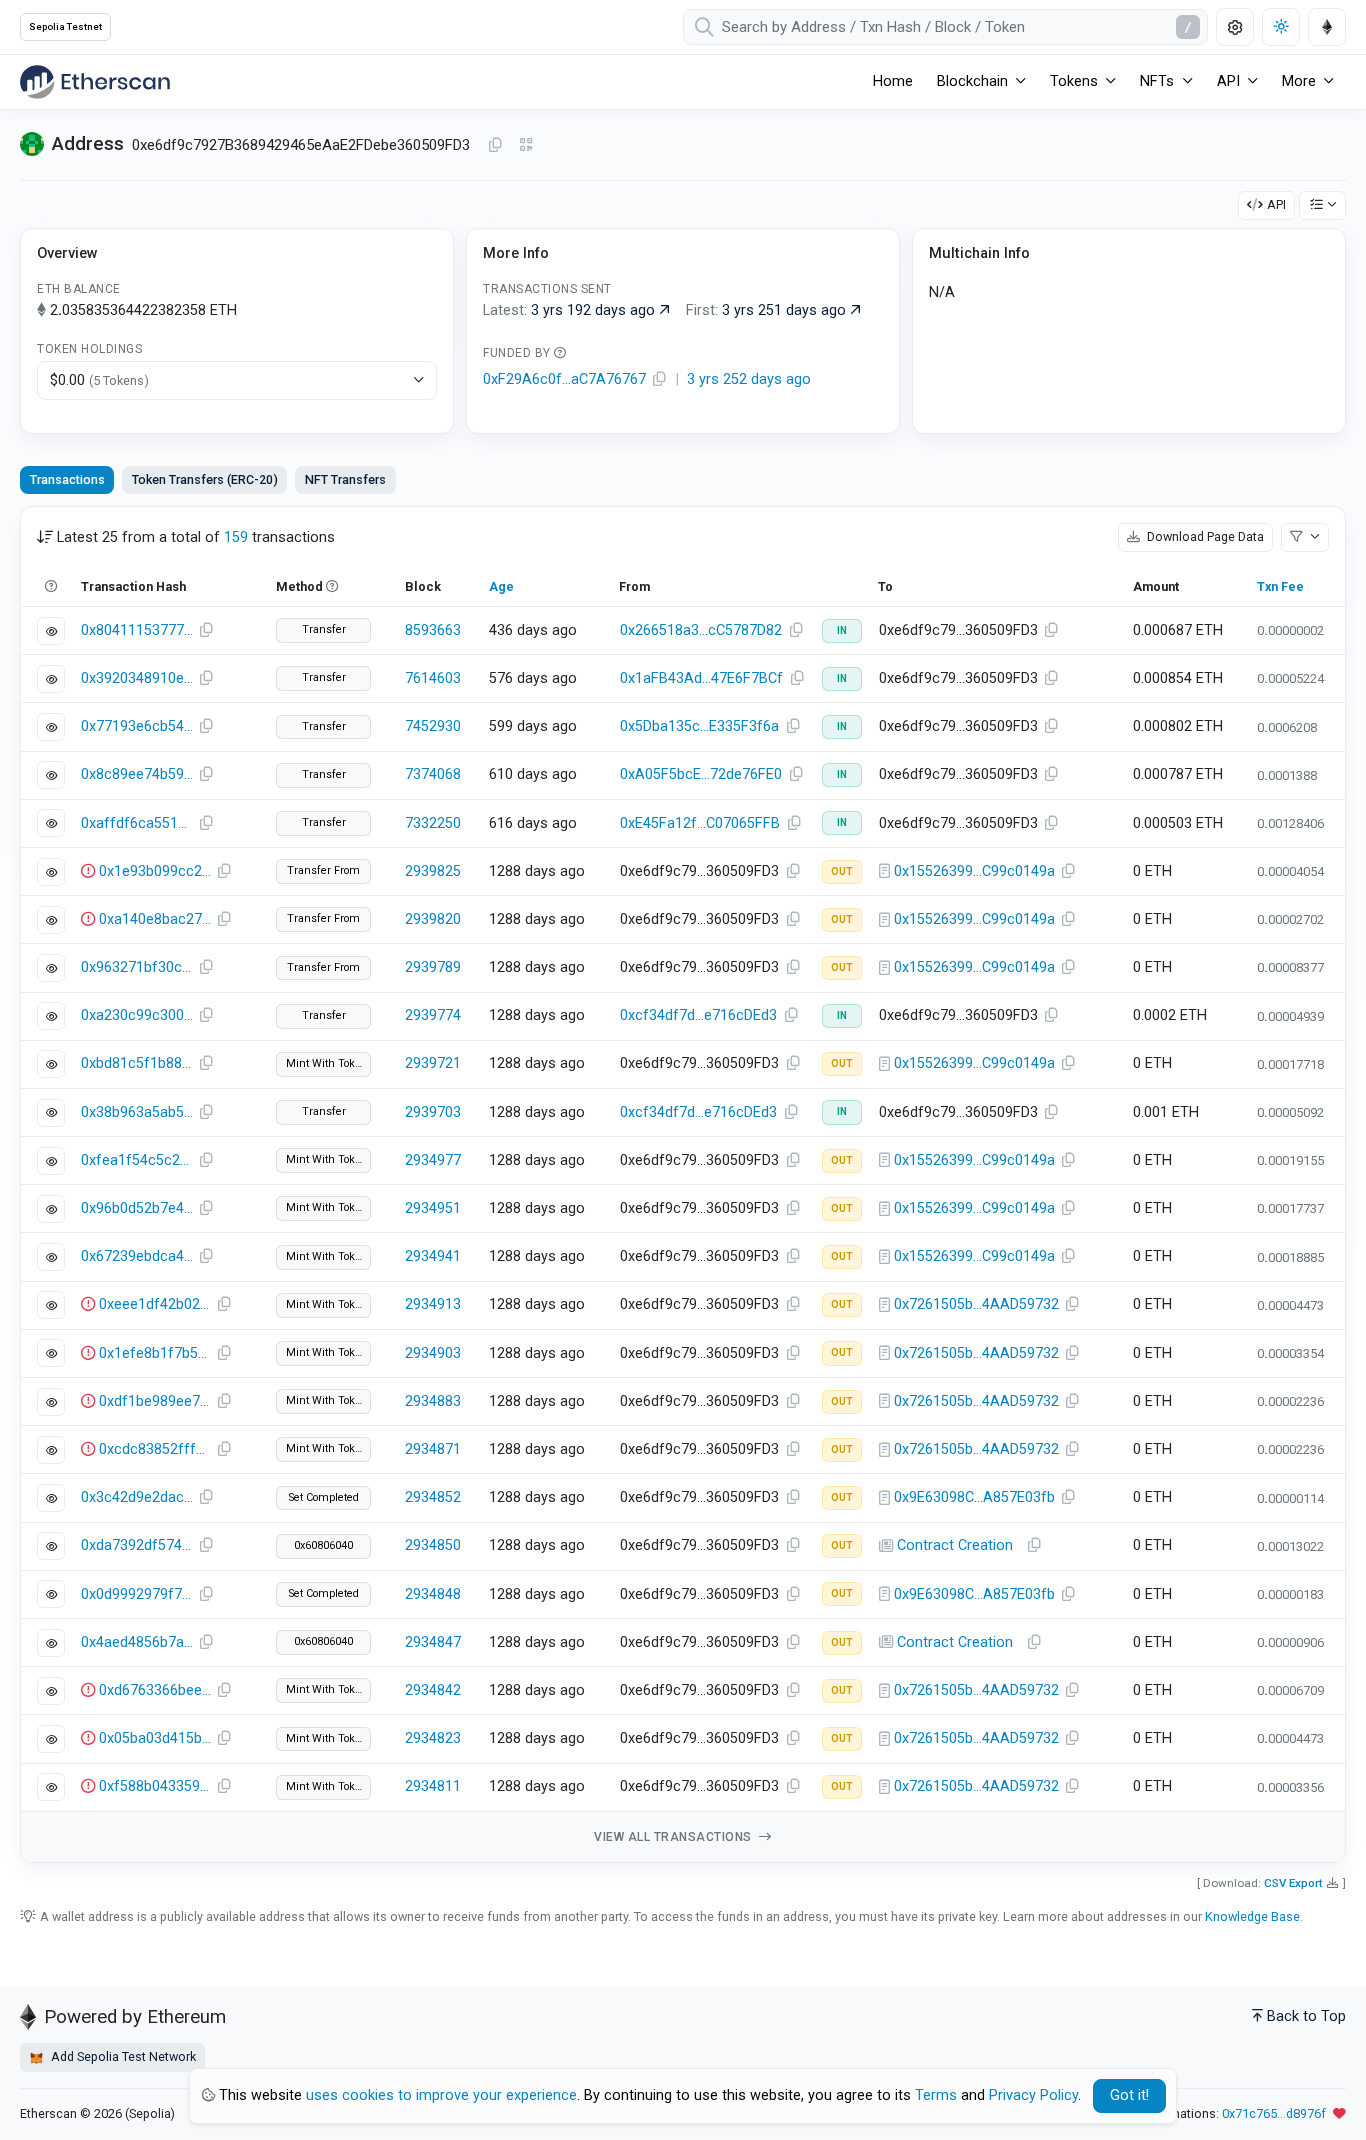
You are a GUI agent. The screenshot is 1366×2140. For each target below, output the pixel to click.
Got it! (1129, 2095)
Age (501, 586)
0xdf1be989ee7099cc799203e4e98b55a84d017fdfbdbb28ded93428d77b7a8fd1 (155, 1401)
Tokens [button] (1074, 81)
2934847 (433, 1642)
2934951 (433, 1208)
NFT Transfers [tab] (345, 479)
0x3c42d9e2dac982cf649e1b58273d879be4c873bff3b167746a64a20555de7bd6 (137, 1497)
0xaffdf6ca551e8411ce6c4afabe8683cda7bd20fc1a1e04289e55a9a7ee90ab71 (137, 823)
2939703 (433, 1112)
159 (236, 537)
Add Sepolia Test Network (122, 2056)
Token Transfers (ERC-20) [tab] (205, 479)
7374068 (433, 774)
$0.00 (99, 380)
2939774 (433, 1015)
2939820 (433, 919)
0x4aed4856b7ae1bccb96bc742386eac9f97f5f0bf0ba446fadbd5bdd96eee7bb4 (137, 1642)
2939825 (433, 871)
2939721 (433, 1063)
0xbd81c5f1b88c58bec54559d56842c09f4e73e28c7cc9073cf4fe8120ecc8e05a (137, 1063)
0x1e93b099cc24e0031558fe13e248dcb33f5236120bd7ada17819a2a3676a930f (155, 871)
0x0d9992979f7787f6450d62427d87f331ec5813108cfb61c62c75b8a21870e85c (137, 1594)
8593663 (433, 630)
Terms (936, 2095)
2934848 (433, 1594)
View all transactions (674, 1837)
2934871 (433, 1449)
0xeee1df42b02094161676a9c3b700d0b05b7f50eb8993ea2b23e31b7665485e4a (155, 1304)
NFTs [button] (1157, 81)
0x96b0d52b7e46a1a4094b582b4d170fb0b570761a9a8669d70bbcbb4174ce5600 (137, 1208)
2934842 (433, 1690)
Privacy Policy (1033, 2095)
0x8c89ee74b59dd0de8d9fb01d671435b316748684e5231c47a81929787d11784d (137, 774)
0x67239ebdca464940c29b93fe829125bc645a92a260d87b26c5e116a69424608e (137, 1256)
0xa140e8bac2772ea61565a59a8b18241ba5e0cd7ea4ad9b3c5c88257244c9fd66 (155, 919)
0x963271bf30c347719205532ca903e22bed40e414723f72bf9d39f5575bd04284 (137, 967)
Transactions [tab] (67, 479)
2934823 (433, 1738)
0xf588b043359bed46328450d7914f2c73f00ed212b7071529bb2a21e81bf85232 (155, 1786)
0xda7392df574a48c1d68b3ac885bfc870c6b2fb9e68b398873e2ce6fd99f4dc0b (137, 1545)
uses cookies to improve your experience (441, 2095)
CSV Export (1293, 1883)
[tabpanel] (683, 1184)
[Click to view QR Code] (526, 145)
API (1276, 204)
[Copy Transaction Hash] (206, 631)
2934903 (433, 1353)
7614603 (433, 678)
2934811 (433, 1786)
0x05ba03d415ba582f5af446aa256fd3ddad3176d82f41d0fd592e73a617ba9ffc (155, 1738)
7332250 (433, 823)
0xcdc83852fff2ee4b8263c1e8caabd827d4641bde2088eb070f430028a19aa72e (155, 1449)
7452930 (433, 726)
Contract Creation (955, 1545)
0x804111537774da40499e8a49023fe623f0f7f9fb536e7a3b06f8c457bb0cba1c (137, 630)
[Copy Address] (495, 146)
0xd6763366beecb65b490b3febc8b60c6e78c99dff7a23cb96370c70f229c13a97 (155, 1690)
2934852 (433, 1497)
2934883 (433, 1401)
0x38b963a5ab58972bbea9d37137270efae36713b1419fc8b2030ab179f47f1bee (137, 1112)
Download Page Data (1204, 536)
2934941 (433, 1256)
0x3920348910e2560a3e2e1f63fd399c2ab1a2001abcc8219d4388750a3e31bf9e (137, 678)
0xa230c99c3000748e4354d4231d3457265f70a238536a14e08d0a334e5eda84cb (137, 1015)
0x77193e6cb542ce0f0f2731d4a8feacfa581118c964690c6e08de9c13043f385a (137, 726)
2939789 (433, 967)
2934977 (433, 1160)
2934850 (433, 1545)
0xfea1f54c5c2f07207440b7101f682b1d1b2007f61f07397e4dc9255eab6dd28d (137, 1160)
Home (893, 81)
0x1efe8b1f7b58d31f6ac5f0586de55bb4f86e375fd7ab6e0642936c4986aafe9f (155, 1353)
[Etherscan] (95, 82)
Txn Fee (1280, 586)
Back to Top (1306, 2016)
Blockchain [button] (972, 81)
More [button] (1299, 81)
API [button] (1228, 81)
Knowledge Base (1252, 1916)
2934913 (433, 1304)
